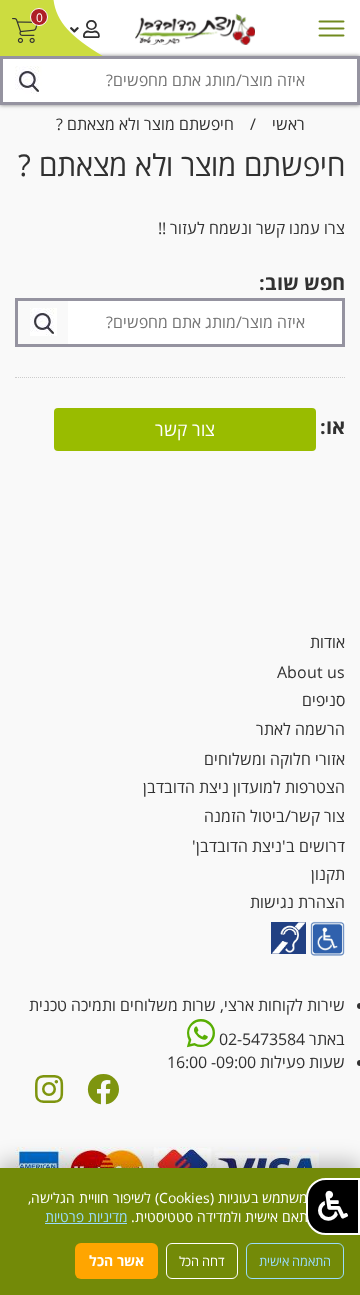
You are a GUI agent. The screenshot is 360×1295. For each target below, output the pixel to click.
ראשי (288, 124)
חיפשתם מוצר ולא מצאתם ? (145, 124)
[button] (333, 1206)
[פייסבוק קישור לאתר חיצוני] (103, 1095)
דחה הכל (202, 1261)
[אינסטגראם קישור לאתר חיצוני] (49, 1095)
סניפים (323, 700)
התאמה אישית (295, 1261)
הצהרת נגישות (297, 902)
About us (311, 672)
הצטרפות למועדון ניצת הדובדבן (244, 787)
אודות (327, 642)
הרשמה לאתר (300, 729)
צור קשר (185, 429)
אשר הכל (116, 1260)
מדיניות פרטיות (86, 1216)
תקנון (328, 874)
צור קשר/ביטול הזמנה (274, 816)
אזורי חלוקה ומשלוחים (274, 759)
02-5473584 (260, 1039)
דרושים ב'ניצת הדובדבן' (268, 846)
